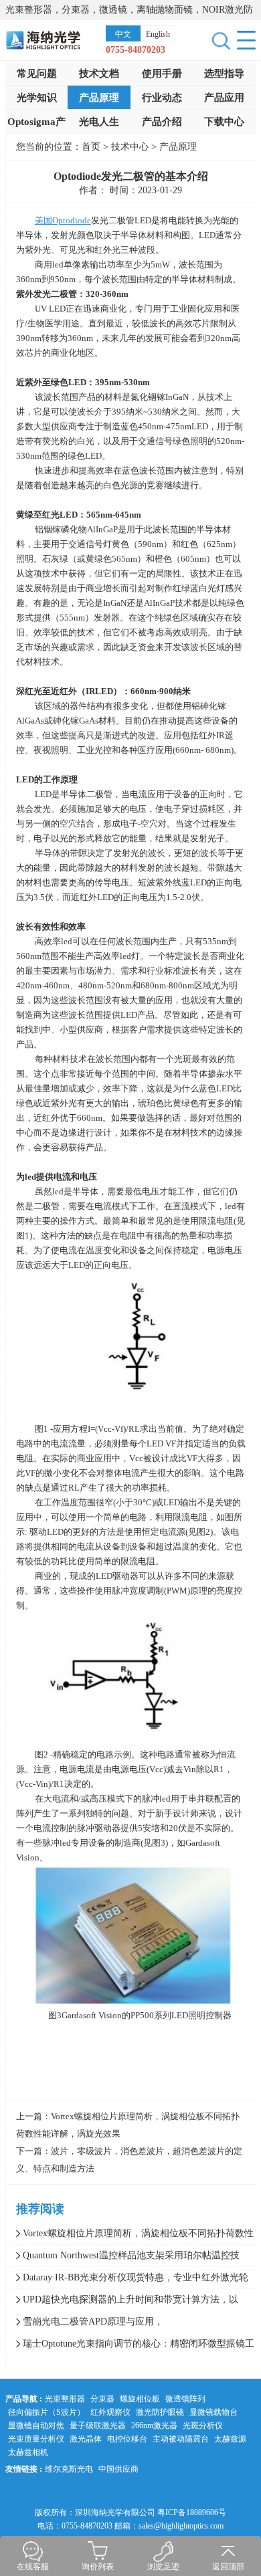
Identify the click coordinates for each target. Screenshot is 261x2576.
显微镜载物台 (213, 2412)
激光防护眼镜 (160, 2412)
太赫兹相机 (28, 2452)
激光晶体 (86, 2439)
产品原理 (99, 98)
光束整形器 (65, 2399)
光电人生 (99, 122)
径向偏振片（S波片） (47, 2412)
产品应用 (224, 98)
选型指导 (224, 74)
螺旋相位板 (140, 2399)
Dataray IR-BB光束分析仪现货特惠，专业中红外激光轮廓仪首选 (127, 2280)
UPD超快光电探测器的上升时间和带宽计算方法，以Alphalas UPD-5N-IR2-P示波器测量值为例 (122, 2302)
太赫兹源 (230, 2439)
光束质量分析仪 (36, 2439)
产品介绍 (162, 122)
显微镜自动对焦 (36, 2426)
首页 (91, 147)
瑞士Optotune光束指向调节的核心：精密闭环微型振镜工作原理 (130, 2347)
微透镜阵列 (185, 2399)
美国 (63, 220)
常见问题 (37, 74)
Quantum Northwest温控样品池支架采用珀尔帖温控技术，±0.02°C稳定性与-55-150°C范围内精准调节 (123, 2258)
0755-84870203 (136, 50)
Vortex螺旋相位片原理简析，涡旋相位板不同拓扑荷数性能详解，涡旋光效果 (130, 2236)
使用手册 (162, 74)
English (158, 34)
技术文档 (99, 74)
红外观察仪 (110, 2412)
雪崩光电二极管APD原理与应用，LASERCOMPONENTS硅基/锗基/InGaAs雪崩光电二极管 (121, 2325)
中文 (123, 34)
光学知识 (37, 98)
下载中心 (224, 122)
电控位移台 (127, 2439)
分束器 (102, 2399)
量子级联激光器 (98, 2426)
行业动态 (162, 98)
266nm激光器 (154, 2426)
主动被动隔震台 (181, 2439)
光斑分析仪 (203, 2426)
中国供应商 (118, 2469)
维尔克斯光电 (69, 2469)
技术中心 (131, 147)
